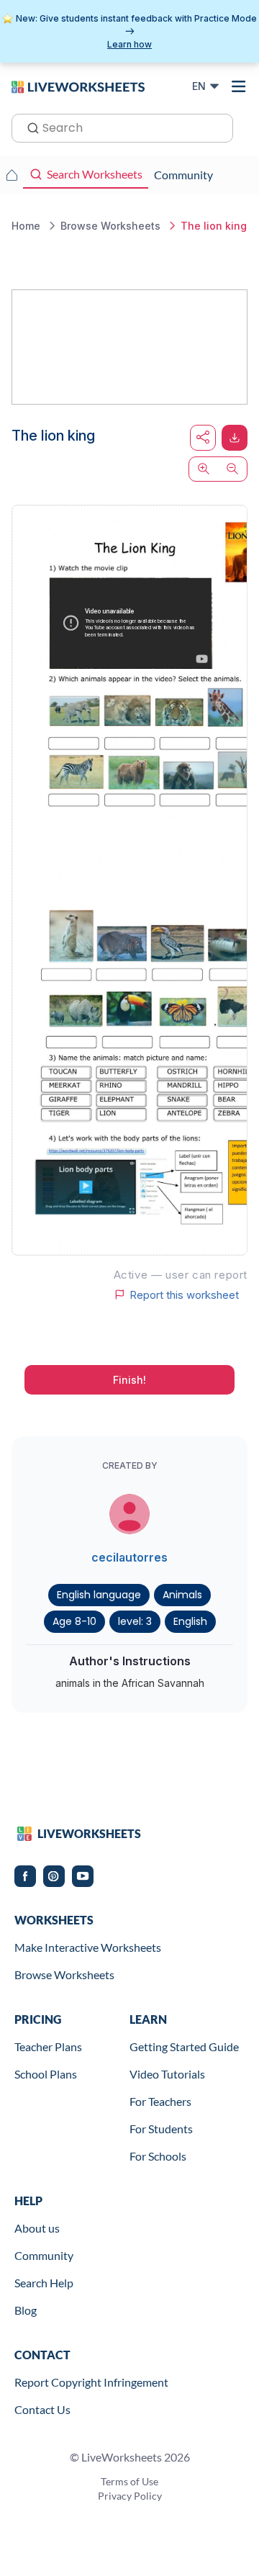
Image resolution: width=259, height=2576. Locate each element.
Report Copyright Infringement (91, 2382)
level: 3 (135, 1621)
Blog (26, 2310)
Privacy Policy (130, 2496)
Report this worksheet (184, 1294)
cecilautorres (129, 1557)
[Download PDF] (235, 438)
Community (44, 2255)
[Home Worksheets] (12, 175)
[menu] (239, 86)
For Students (161, 2129)
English (190, 1621)
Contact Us (42, 2409)
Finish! (129, 1380)
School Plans (46, 2074)
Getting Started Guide (184, 2046)
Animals (182, 1595)
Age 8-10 (74, 1621)
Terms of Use (129, 2481)
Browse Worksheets (64, 1974)
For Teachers (160, 2101)
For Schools (158, 2156)
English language (99, 1595)
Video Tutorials (167, 2074)
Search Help (44, 2283)
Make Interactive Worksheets (88, 1947)
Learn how (129, 44)
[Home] (78, 86)
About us (37, 2228)
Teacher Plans (48, 2046)
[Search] (29, 127)
